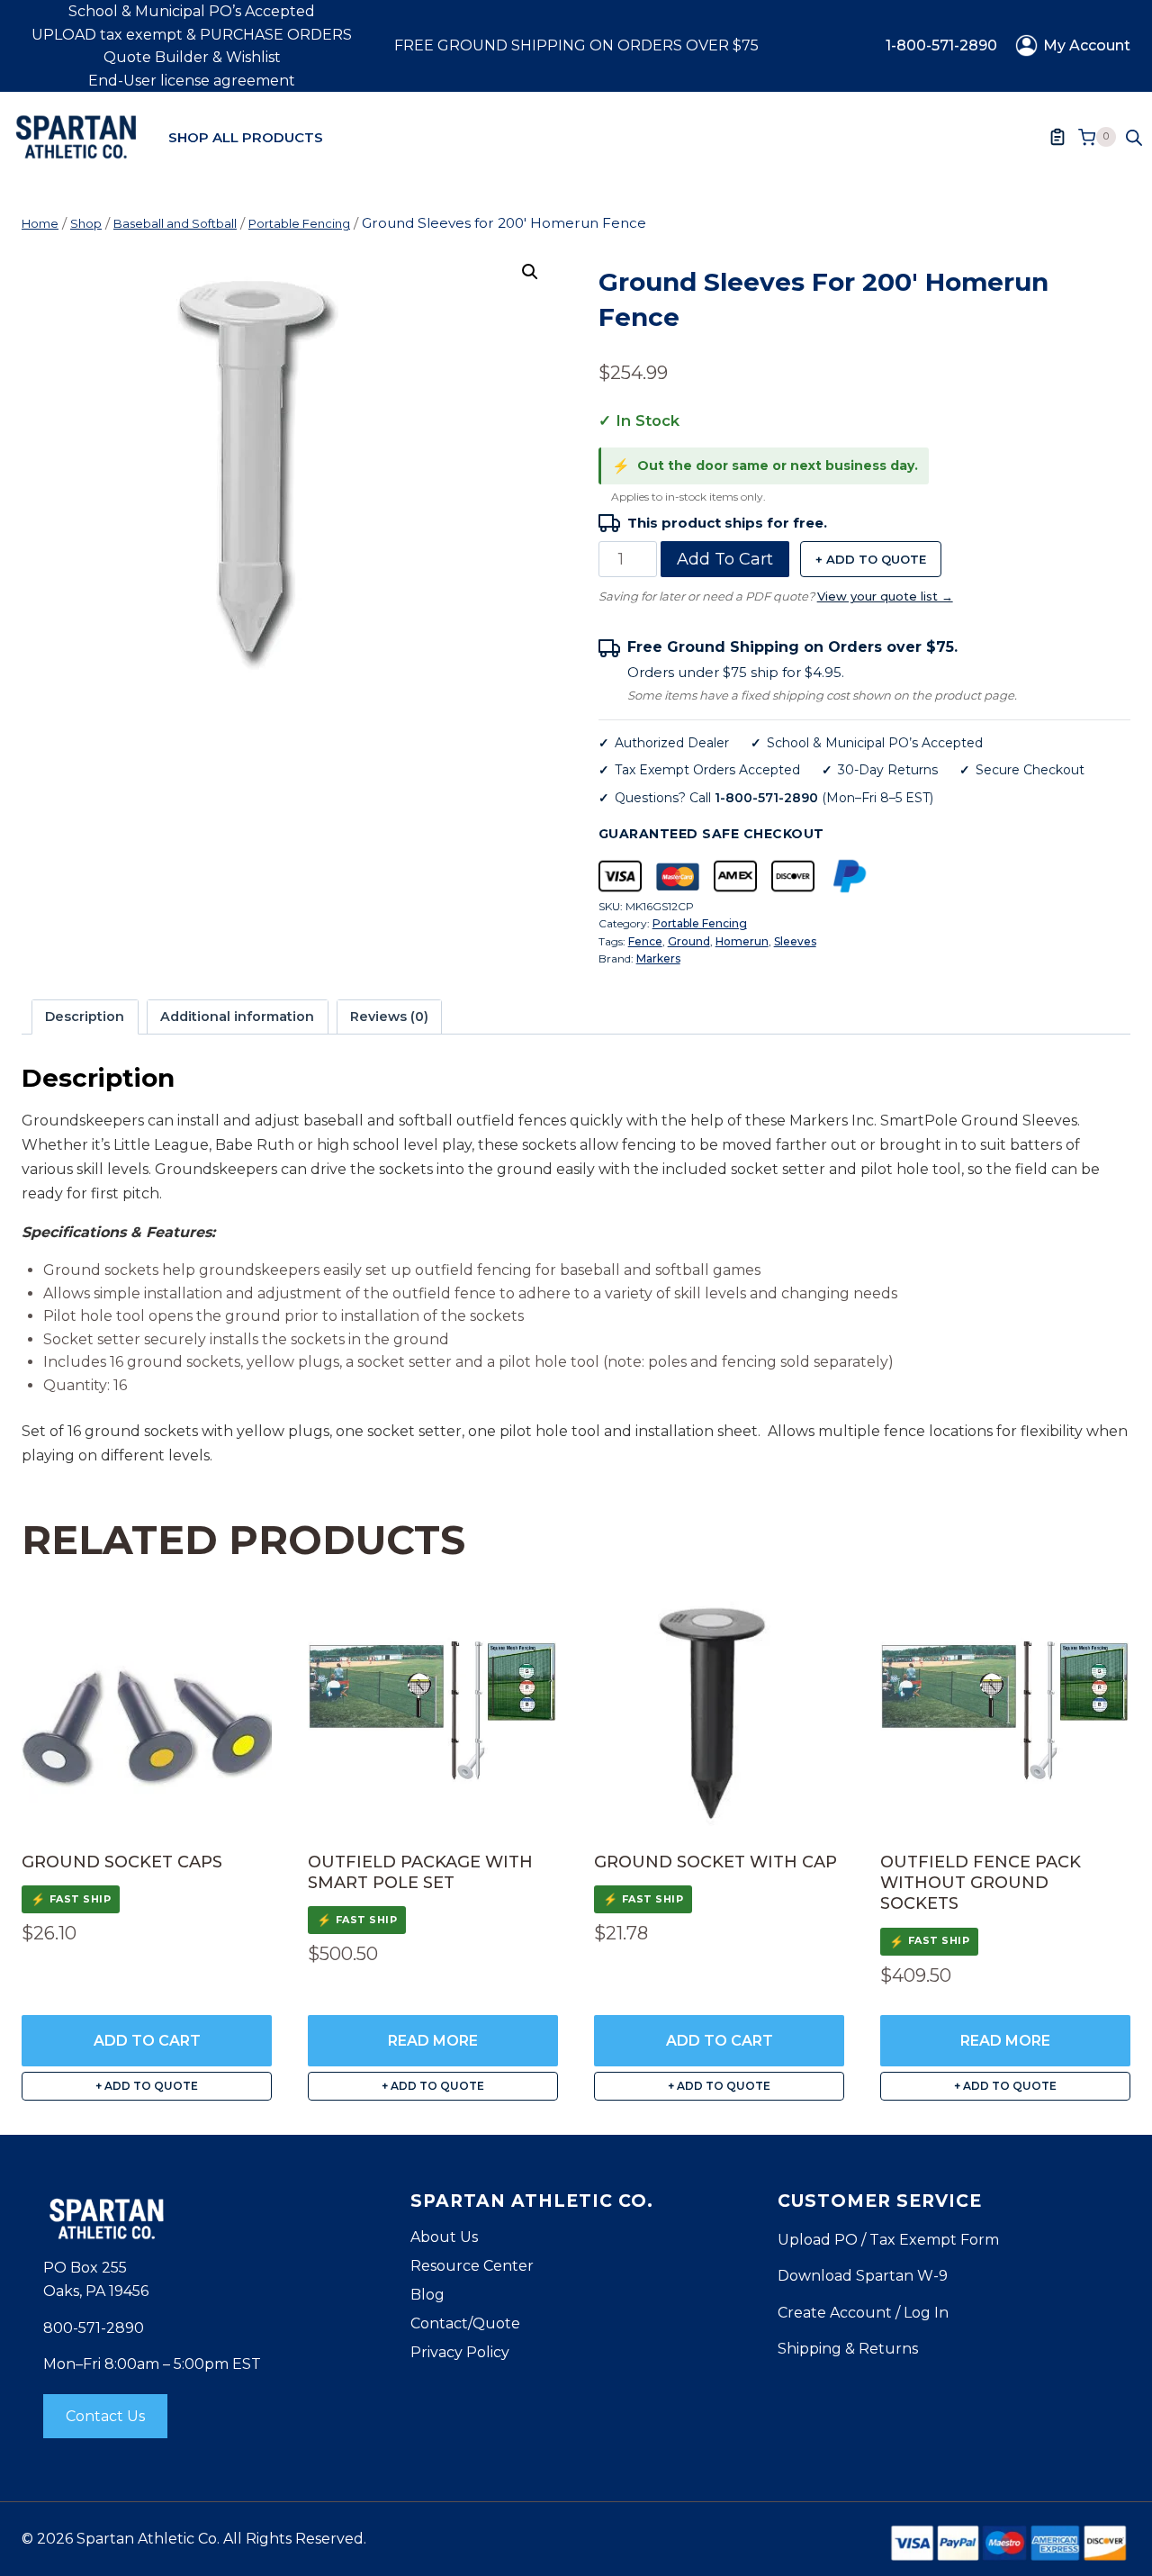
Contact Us (105, 2416)
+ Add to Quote (871, 559)
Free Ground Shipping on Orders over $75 (576, 45)
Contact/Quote (465, 2323)
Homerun (742, 941)
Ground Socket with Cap (715, 1862)
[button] (530, 272)
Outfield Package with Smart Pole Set (420, 1872)
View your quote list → (885, 596)
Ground (689, 941)
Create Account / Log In (863, 2313)
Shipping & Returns (848, 2349)
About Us (444, 2237)
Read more (433, 2041)
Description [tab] (85, 1017)
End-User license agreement (192, 81)
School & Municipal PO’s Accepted (192, 11)
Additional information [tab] (237, 1017)
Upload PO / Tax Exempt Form (888, 2240)
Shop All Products (246, 137)
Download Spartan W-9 (863, 2276)
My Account (1087, 45)
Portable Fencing (700, 923)
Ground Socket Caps (122, 1862)
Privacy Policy (460, 2352)
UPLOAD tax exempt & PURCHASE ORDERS (192, 35)
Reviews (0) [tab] (389, 1017)
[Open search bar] (1134, 137)
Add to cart (725, 559)
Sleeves (795, 941)
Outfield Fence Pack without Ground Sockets (981, 1883)
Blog (427, 2295)
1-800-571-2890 (941, 45)
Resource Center (472, 2266)
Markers (658, 958)
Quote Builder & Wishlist (192, 57)
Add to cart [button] (147, 2041)
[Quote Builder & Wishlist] (1057, 137)
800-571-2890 (94, 2328)
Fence (645, 941)
